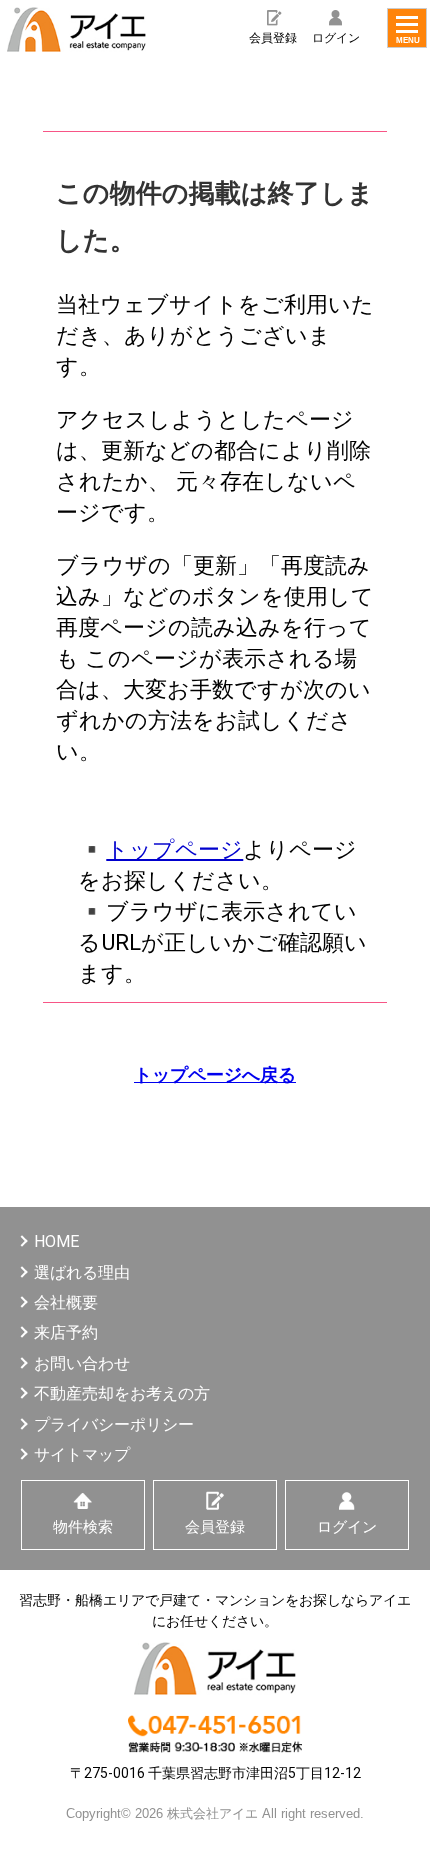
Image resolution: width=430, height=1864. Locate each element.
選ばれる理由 (82, 1272)
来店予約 (66, 1332)
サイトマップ (82, 1454)
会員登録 (273, 38)
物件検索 (83, 1527)
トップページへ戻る (215, 1074)
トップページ (174, 849)
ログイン (336, 38)
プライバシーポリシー (114, 1424)
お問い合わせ (82, 1363)
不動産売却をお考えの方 (122, 1393)
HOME (56, 1241)
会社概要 (66, 1302)
